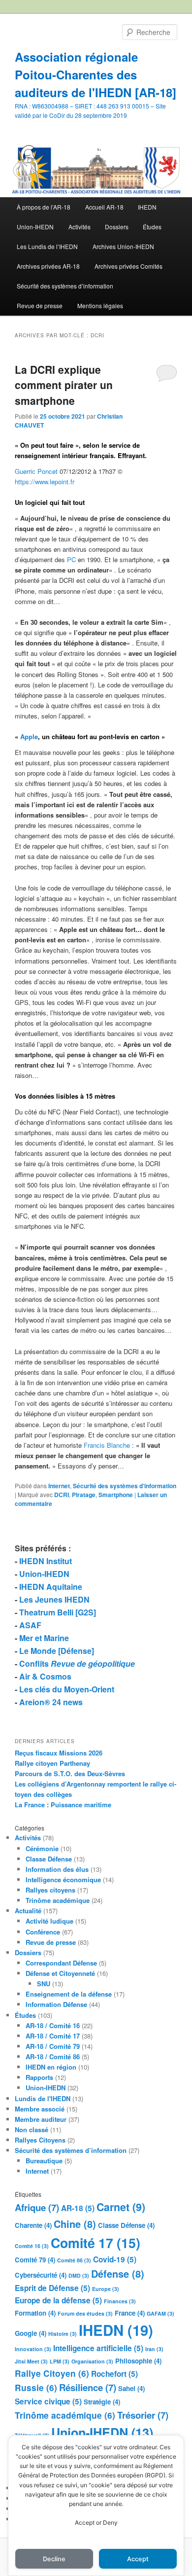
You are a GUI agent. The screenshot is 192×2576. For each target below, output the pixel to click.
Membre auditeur (41, 2119)
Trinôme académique (58, 1900)
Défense (118, 2273)
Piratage (84, 1495)
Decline (54, 2559)
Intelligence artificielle (98, 2348)
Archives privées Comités (128, 266)
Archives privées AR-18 (48, 266)
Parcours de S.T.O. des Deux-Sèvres (70, 1773)
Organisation (92, 2361)
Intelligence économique (63, 1879)
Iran (154, 2349)
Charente (33, 2225)
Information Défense (56, 2004)
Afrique (37, 2207)
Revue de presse (40, 305)
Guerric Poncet (36, 471)
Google (31, 2333)
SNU (44, 1984)
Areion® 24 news (51, 1702)
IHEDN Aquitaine (51, 1587)
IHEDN (147, 207)
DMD (79, 2275)
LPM (60, 2361)
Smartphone (116, 1495)
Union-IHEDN (35, 227)
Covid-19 (115, 2259)
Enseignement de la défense (69, 1994)
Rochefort (114, 2374)
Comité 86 (74, 2260)
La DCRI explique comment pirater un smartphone (64, 385)
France (130, 2313)
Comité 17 (96, 2243)
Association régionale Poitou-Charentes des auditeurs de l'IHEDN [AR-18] (96, 74)
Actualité (28, 1911)
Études (152, 227)
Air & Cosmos (45, 1676)
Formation (35, 2313)
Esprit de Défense (52, 2288)
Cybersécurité (41, 2275)
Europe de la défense (58, 2300)
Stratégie (102, 2402)
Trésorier (143, 2415)
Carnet (121, 2207)
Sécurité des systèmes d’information (65, 286)
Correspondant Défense (61, 1963)
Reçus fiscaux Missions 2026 (59, 1753)
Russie (36, 2388)
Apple (29, 736)
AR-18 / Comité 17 (53, 2036)
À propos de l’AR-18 (44, 207)
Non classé (32, 2129)
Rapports (39, 2077)
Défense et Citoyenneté (60, 1973)
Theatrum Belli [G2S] (58, 1612)
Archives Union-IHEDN (123, 246)
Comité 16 (32, 2246)
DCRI (62, 1495)
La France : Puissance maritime (63, 1805)
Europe (106, 2289)
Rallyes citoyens (50, 1890)
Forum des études (85, 2313)
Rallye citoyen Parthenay (52, 1763)
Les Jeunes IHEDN (54, 1599)
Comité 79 (35, 2260)
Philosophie (138, 2361)
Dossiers (117, 227)
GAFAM (160, 2313)
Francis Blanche (107, 1445)
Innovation (33, 2349)
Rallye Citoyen (52, 2373)
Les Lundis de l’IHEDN (47, 246)
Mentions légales (100, 305)
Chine (75, 2224)
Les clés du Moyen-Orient (67, 1689)
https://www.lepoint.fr (45, 482)
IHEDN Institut (46, 1561)
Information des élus (57, 1869)
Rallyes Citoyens (40, 2140)
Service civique (48, 2401)
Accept (138, 2559)
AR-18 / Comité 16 (53, 2025)
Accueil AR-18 (104, 207)
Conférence (43, 1932)
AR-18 (78, 2208)
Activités (80, 227)
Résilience (88, 2387)
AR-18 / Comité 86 (53, 2057)
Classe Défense (49, 1859)
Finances (120, 2301)
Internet (59, 1486)
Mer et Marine (44, 1638)
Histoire (63, 2334)
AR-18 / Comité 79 (53, 2046)
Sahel (131, 2388)
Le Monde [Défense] (57, 1651)
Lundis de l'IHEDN (43, 2098)
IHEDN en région (51, 2067)
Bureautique (44, 2161)
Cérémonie (42, 1848)
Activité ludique (49, 1921)
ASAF (30, 1625)
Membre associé (40, 2109)
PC (71, 559)
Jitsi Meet (31, 2361)
